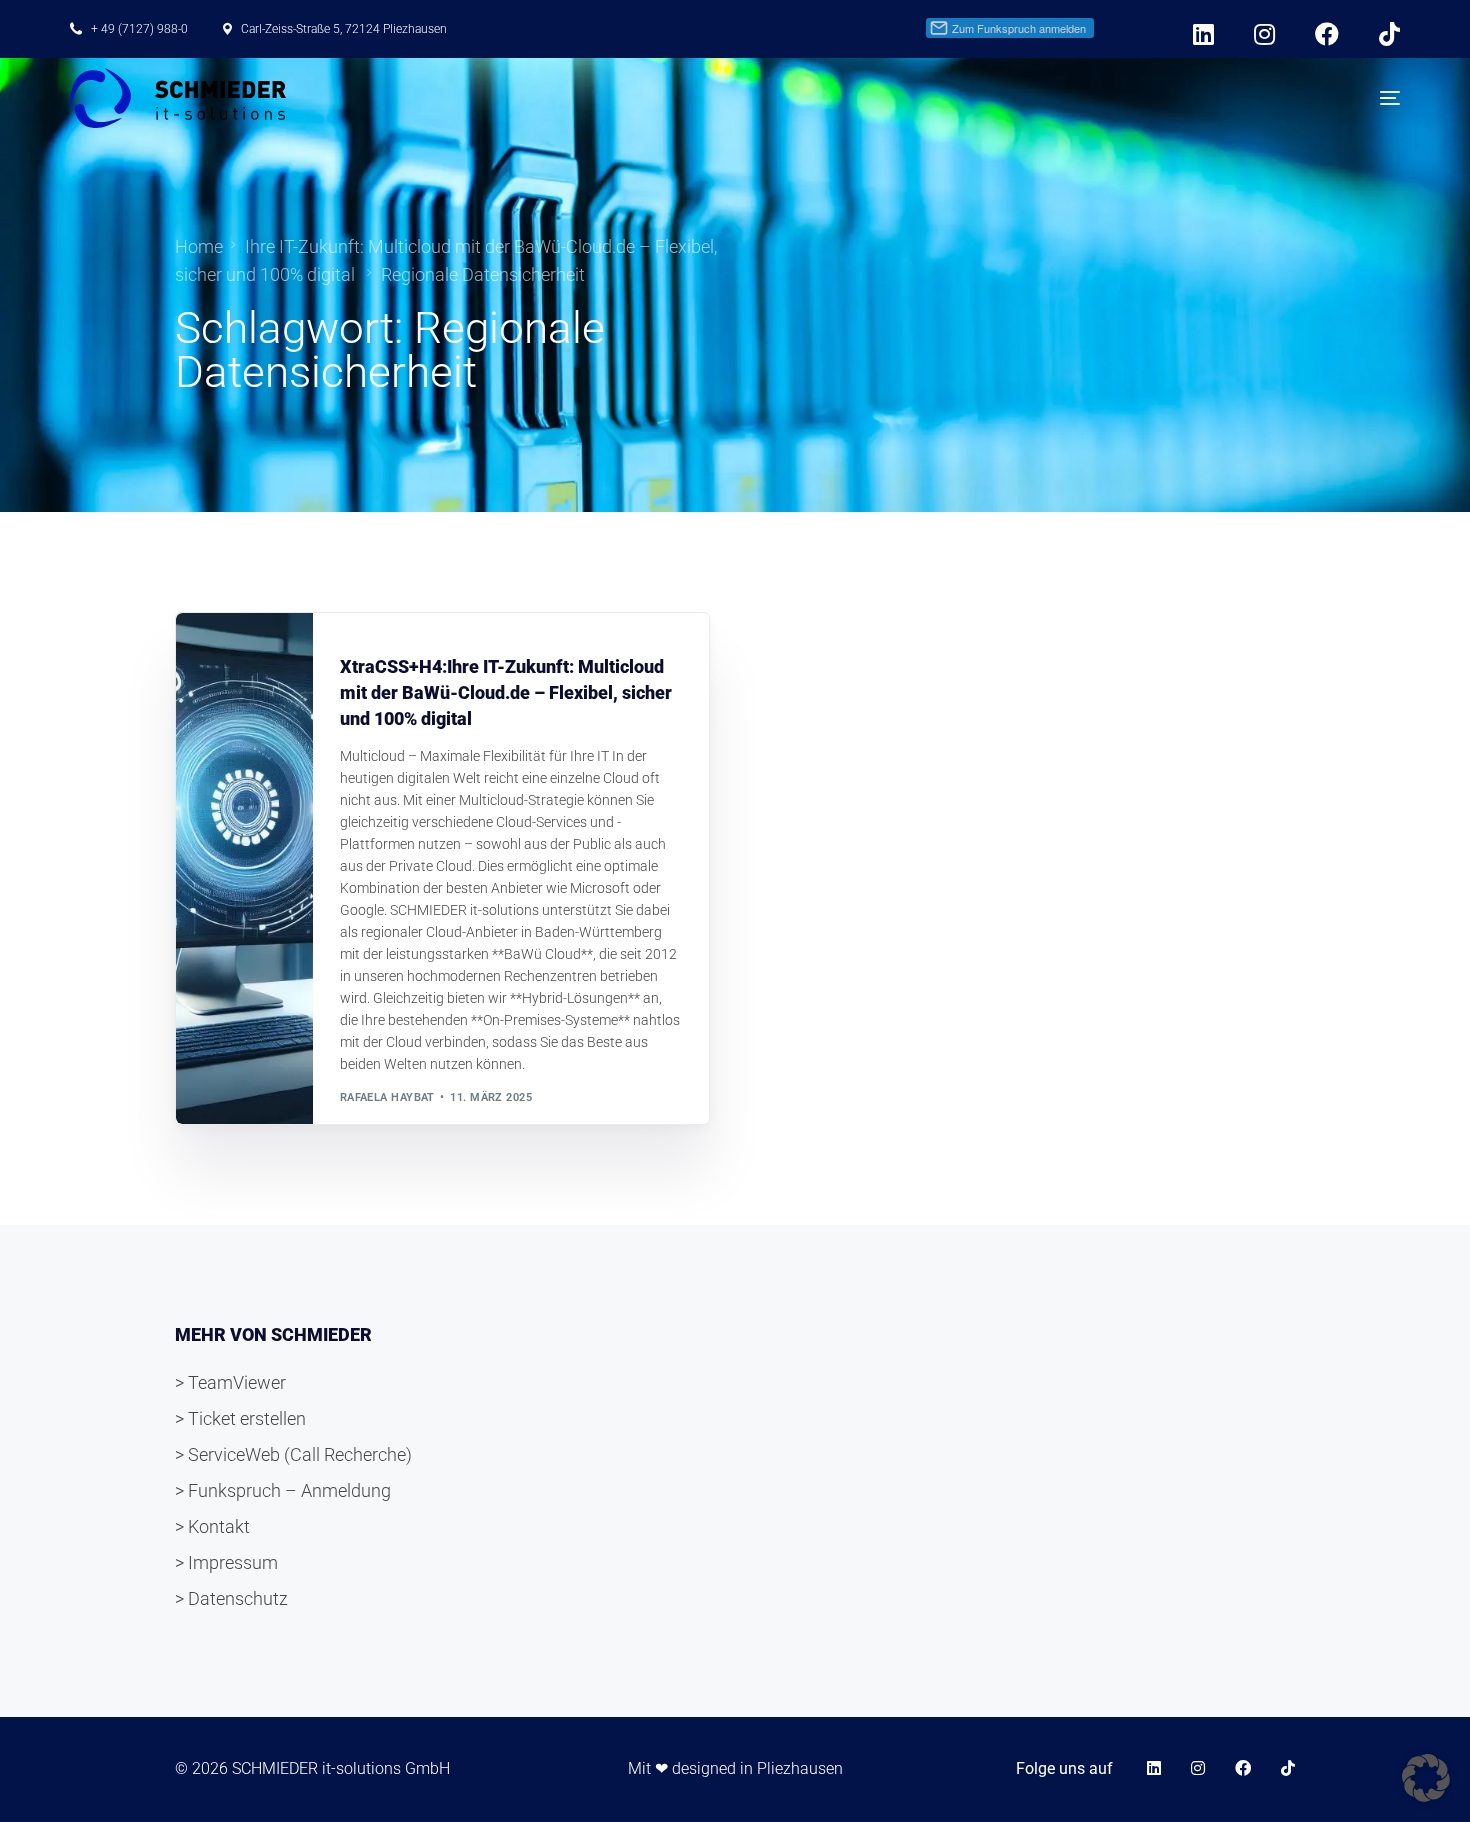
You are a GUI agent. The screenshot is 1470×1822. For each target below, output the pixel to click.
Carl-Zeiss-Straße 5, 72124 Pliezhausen (344, 29)
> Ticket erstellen (240, 1418)
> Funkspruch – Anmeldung (283, 1490)
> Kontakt (212, 1526)
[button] (1426, 1778)
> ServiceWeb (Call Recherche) (293, 1454)
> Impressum (226, 1562)
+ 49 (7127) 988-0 (139, 29)
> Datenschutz (231, 1598)
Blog (361, 622)
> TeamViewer (230, 1382)
